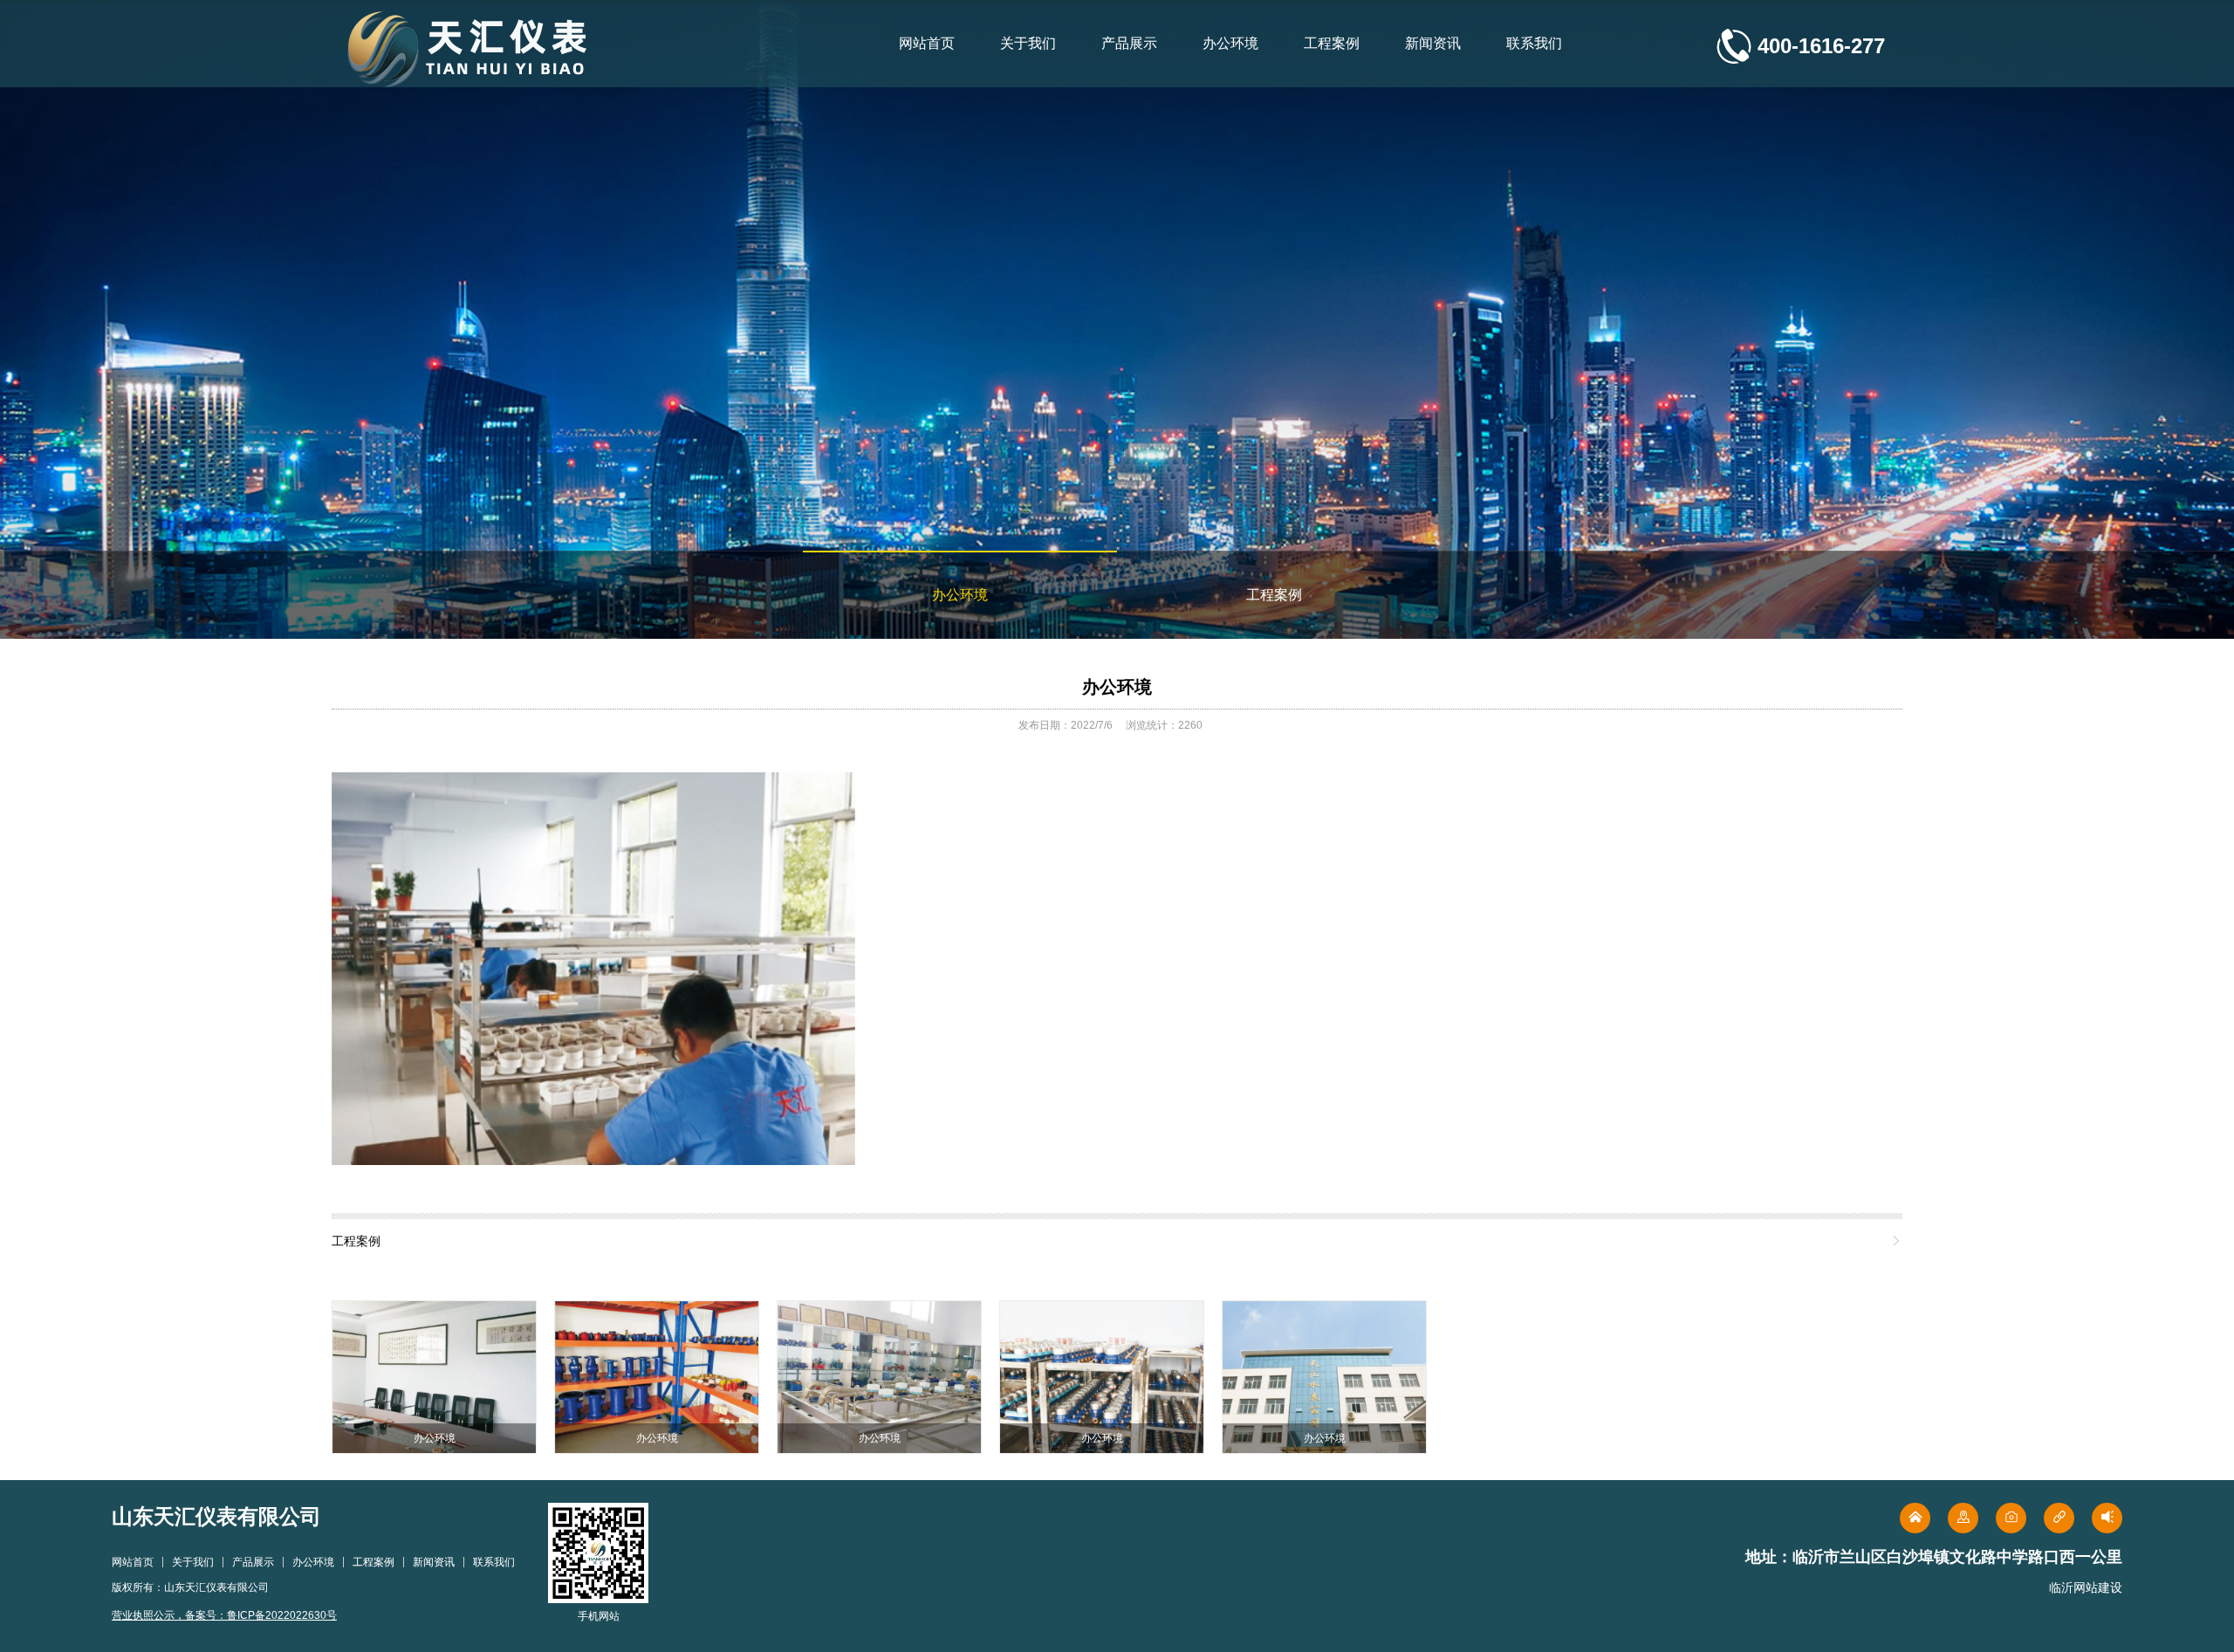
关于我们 (1028, 43)
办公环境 (1230, 43)
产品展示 (1129, 43)
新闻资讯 (1433, 43)
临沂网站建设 (2086, 1587)
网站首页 (927, 43)
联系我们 (1534, 43)
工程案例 (1332, 43)
